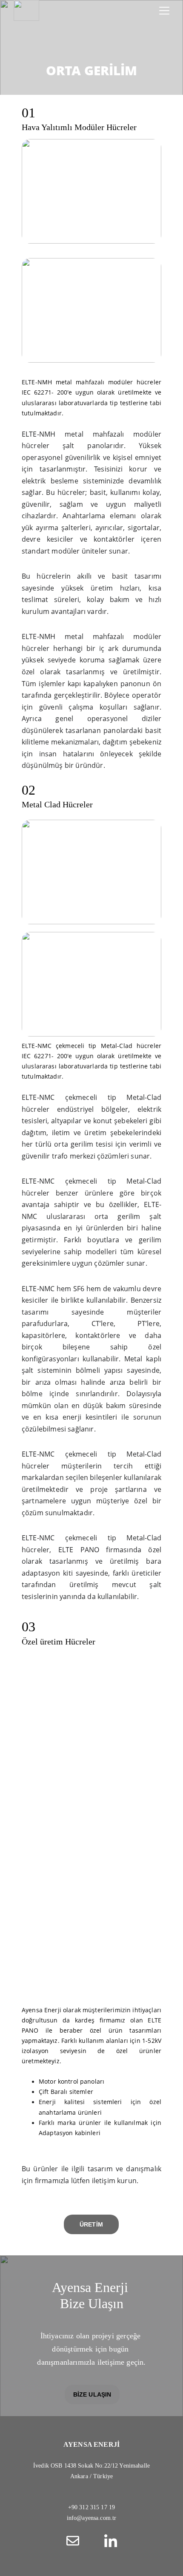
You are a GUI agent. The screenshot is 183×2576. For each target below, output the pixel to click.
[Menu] (164, 11)
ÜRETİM (91, 2224)
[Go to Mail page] (77, 2541)
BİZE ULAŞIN (92, 2394)
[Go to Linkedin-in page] (111, 2541)
